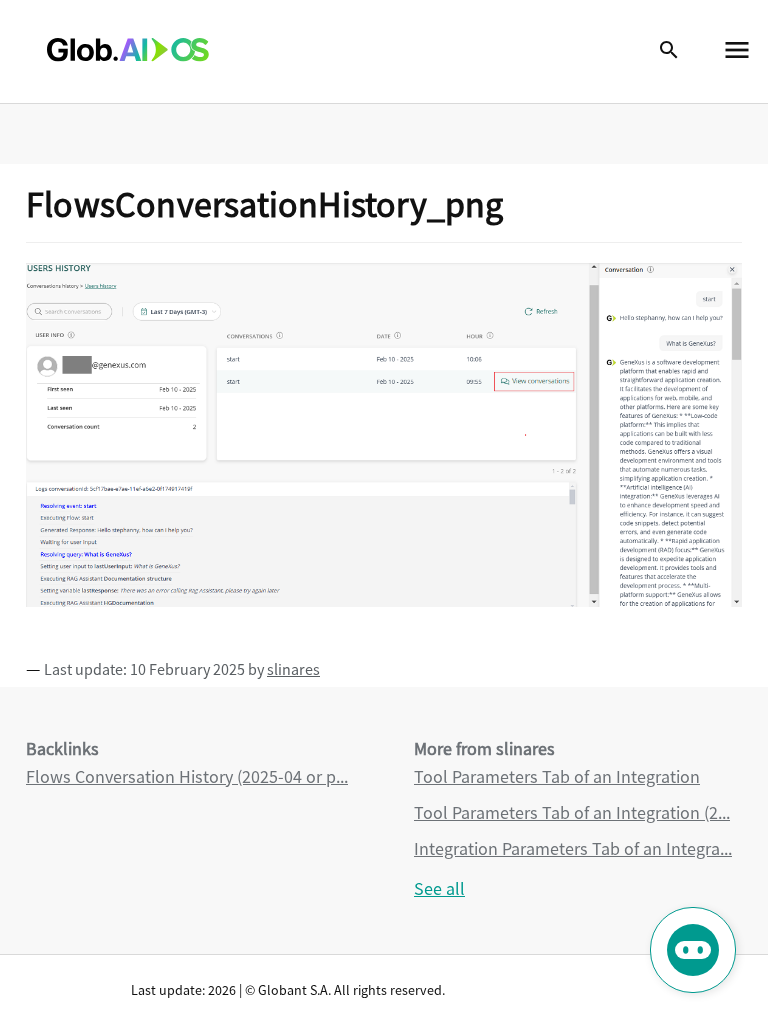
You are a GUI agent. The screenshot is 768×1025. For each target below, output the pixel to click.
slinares (293, 669)
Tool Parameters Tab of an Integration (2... (572, 812)
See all (439, 888)
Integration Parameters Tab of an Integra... (573, 848)
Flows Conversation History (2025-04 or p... (187, 776)
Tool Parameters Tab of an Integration (557, 776)
